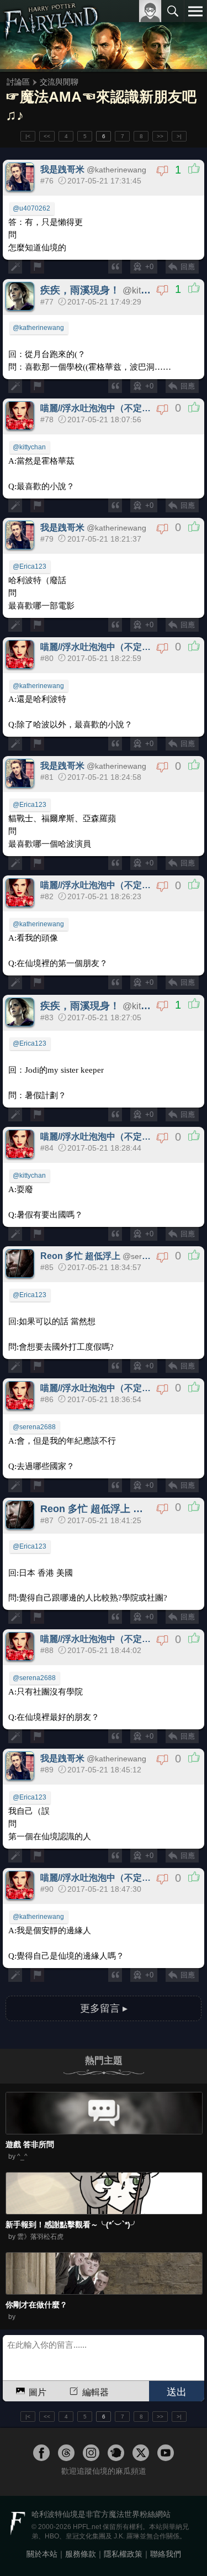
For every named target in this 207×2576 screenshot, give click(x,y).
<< (47, 136)
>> (160, 136)
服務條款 (81, 2554)
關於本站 (42, 2554)
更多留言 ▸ (104, 2008)
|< (28, 136)
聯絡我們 (166, 2554)
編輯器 (95, 2392)
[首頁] (51, 35)
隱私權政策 (123, 2554)
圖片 (38, 2392)
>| (179, 136)
